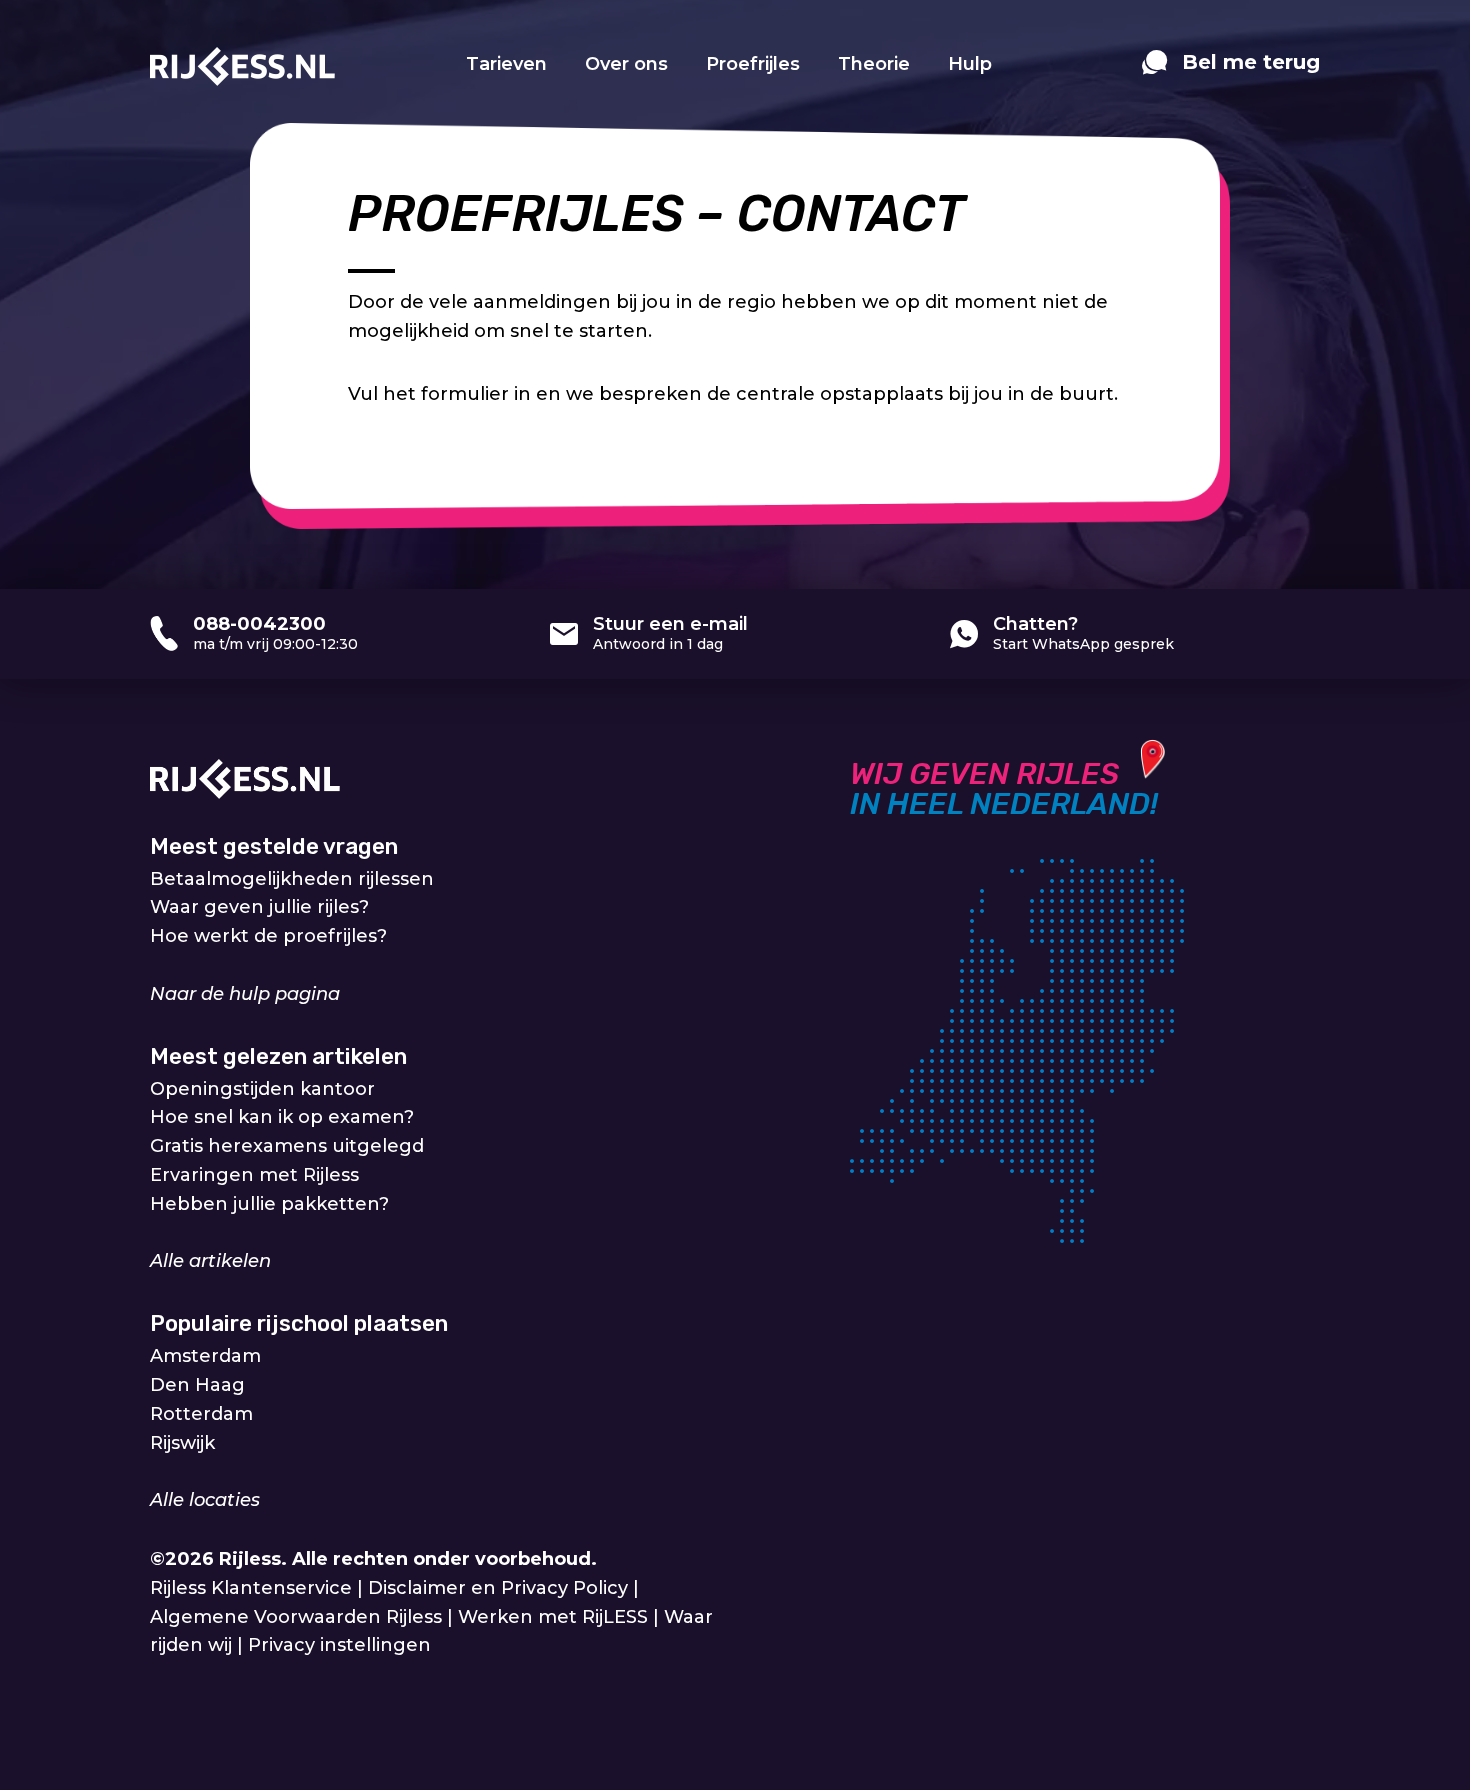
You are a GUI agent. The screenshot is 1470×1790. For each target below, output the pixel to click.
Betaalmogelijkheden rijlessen (292, 879)
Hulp (970, 64)
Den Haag (197, 1385)
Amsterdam (205, 1356)
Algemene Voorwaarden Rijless (296, 1617)
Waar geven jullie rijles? (259, 907)
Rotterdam (201, 1414)
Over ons (626, 64)
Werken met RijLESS (553, 1617)
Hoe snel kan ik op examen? (282, 1117)
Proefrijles (753, 64)
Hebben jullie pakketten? (269, 1204)
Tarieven (506, 64)
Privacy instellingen (339, 1645)
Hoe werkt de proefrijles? (268, 936)
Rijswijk (182, 1443)
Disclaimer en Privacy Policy (498, 1588)
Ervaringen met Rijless (254, 1175)
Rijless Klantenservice (251, 1588)
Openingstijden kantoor (262, 1089)
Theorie (874, 64)
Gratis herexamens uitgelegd (287, 1146)
